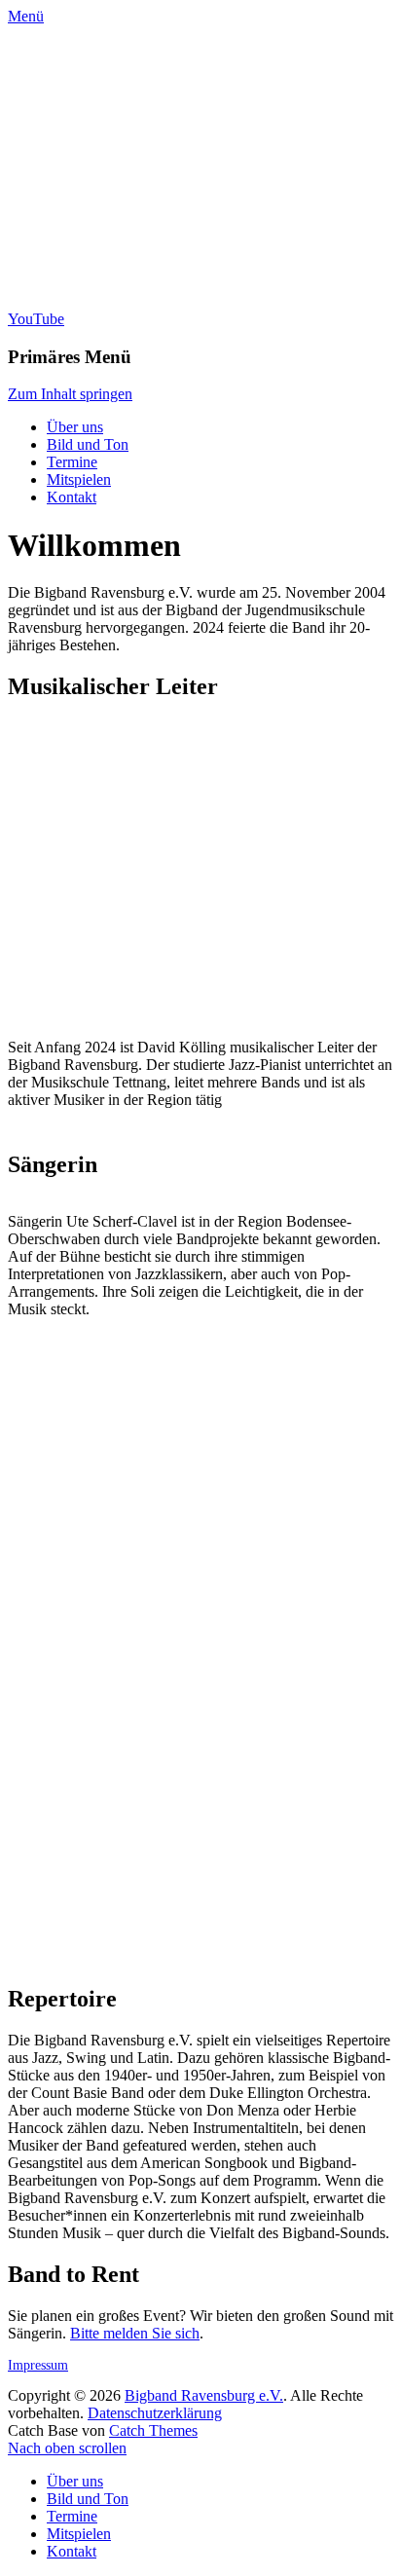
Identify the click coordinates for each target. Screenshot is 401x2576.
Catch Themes (153, 2430)
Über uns (75, 427)
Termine (72, 462)
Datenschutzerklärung (155, 2413)
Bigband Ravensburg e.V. (204, 2395)
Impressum (38, 2365)
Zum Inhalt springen (70, 394)
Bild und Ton (88, 444)
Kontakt (72, 497)
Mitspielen (79, 479)
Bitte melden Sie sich (135, 2333)
